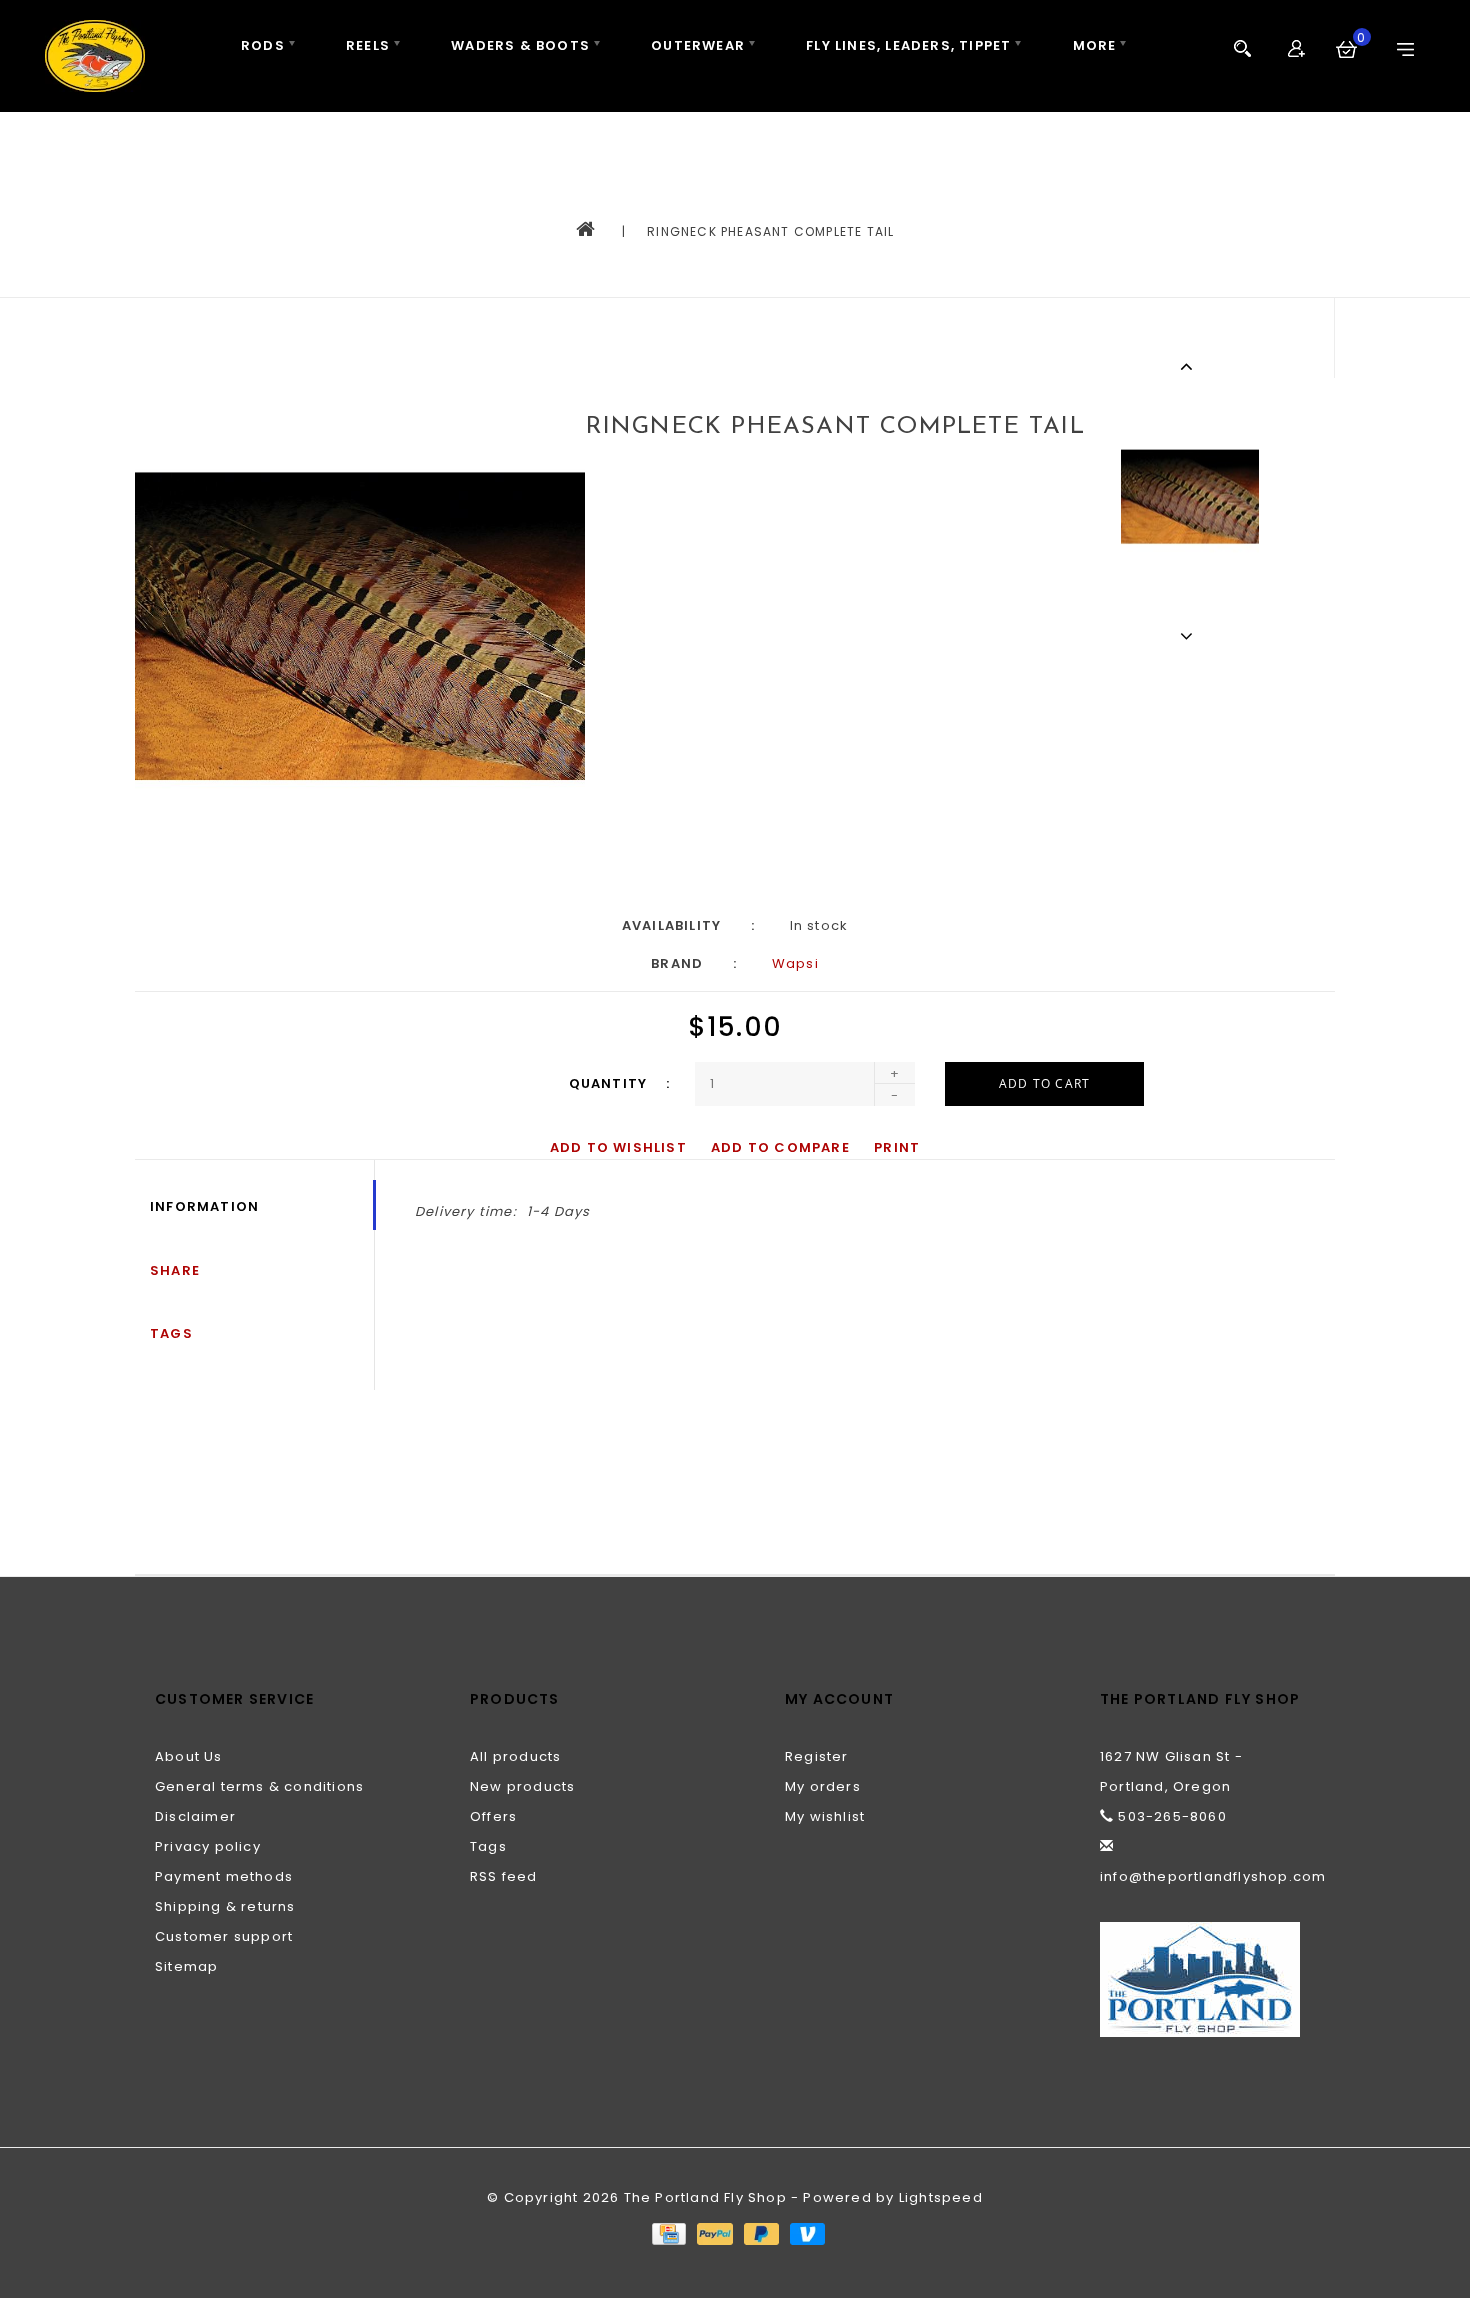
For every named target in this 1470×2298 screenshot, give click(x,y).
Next (1189, 636)
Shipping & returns (225, 1906)
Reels (368, 45)
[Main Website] (1207, 1979)
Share (175, 1270)
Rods (263, 45)
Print (897, 1147)
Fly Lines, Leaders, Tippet (908, 45)
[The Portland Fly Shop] (95, 56)
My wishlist (825, 1816)
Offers (493, 1816)
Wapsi (795, 963)
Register (817, 1756)
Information (204, 1206)
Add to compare (780, 1147)
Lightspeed (941, 2197)
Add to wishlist (618, 1147)
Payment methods (224, 1876)
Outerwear (698, 45)
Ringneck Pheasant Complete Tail (770, 231)
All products (515, 1756)
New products (522, 1786)
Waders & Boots (520, 45)
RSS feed (504, 1876)
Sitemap (186, 1966)
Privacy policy (208, 1846)
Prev (1189, 366)
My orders (823, 1786)
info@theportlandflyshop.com (1213, 1876)
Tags (171, 1333)
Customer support (224, 1936)
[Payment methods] (668, 2232)
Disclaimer (195, 1816)
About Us (189, 1756)
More (1095, 45)
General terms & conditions (259, 1786)
